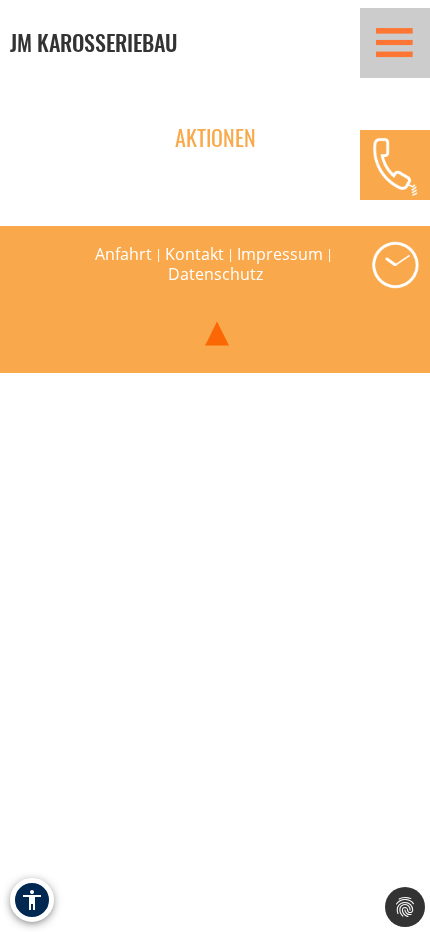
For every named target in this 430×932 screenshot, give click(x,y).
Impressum (280, 254)
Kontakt (194, 254)
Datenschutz (215, 274)
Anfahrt (123, 254)
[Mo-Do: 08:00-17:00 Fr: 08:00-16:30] (395, 265)
